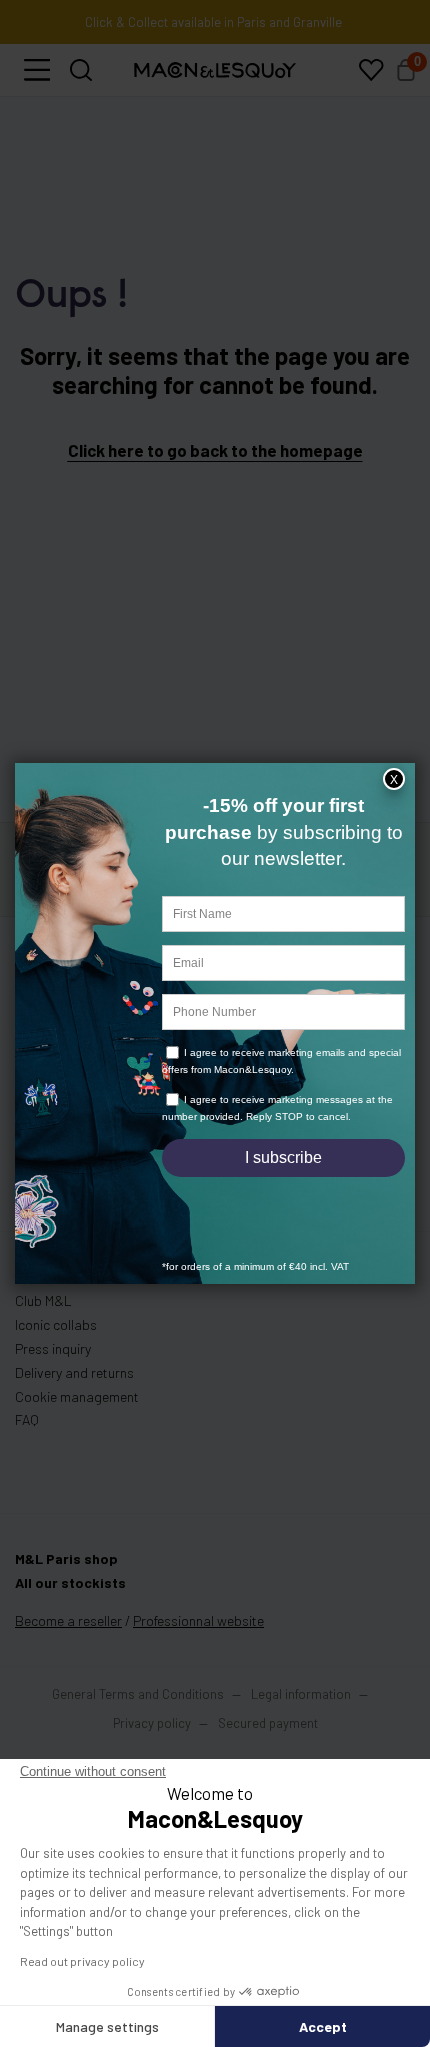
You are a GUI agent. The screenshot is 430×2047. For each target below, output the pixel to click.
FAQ (27, 1435)
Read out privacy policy (82, 1961)
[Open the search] (81, 86)
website (198, 1636)
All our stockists (70, 1598)
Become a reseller (68, 1636)
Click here (106, 466)
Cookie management (77, 1412)
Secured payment (268, 1739)
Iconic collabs (56, 1340)
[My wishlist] (371, 86)
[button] (37, 86)
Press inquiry (53, 1364)
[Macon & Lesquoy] (215, 86)
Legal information (301, 1710)
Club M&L (43, 1316)
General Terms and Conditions (138, 1710)
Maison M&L (51, 1292)
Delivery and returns (74, 1388)
